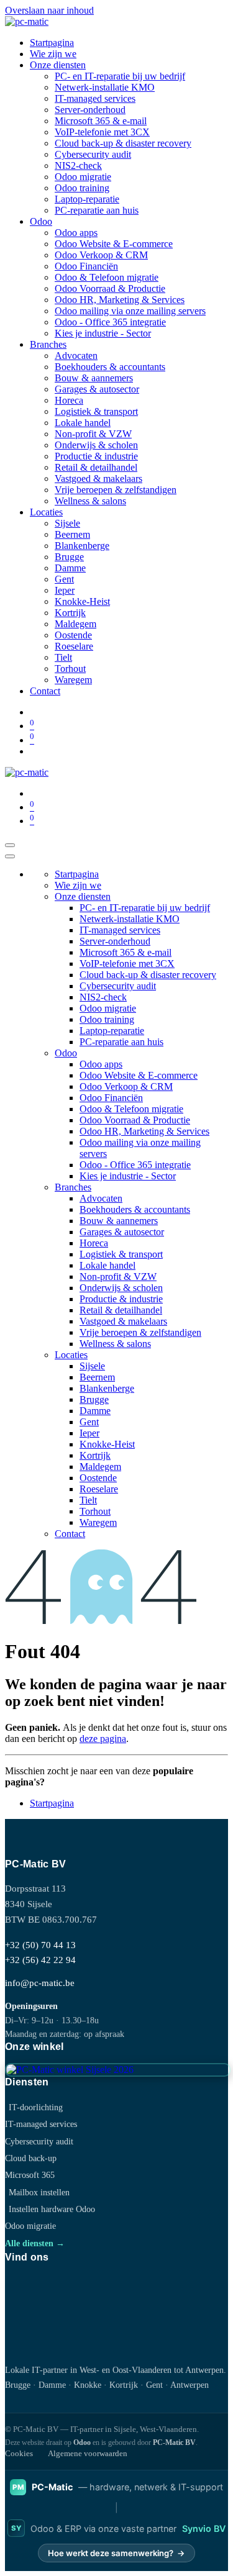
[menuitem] (52, 43)
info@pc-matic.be (40, 1983)
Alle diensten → (35, 2243)
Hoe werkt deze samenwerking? (116, 2553)
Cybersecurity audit (39, 2141)
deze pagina (103, 1739)
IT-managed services (41, 2124)
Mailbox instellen (39, 2192)
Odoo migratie (30, 2226)
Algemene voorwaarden (88, 2453)
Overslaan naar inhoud (49, 10)
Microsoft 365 (30, 2175)
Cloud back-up (31, 2158)
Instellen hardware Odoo (52, 2209)
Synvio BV (204, 2528)
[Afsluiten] (10, 856)
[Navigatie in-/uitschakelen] (10, 845)
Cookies (19, 2453)
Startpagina (52, 1803)
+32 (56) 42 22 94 (40, 1960)
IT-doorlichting (36, 2107)
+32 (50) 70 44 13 (40, 1945)
